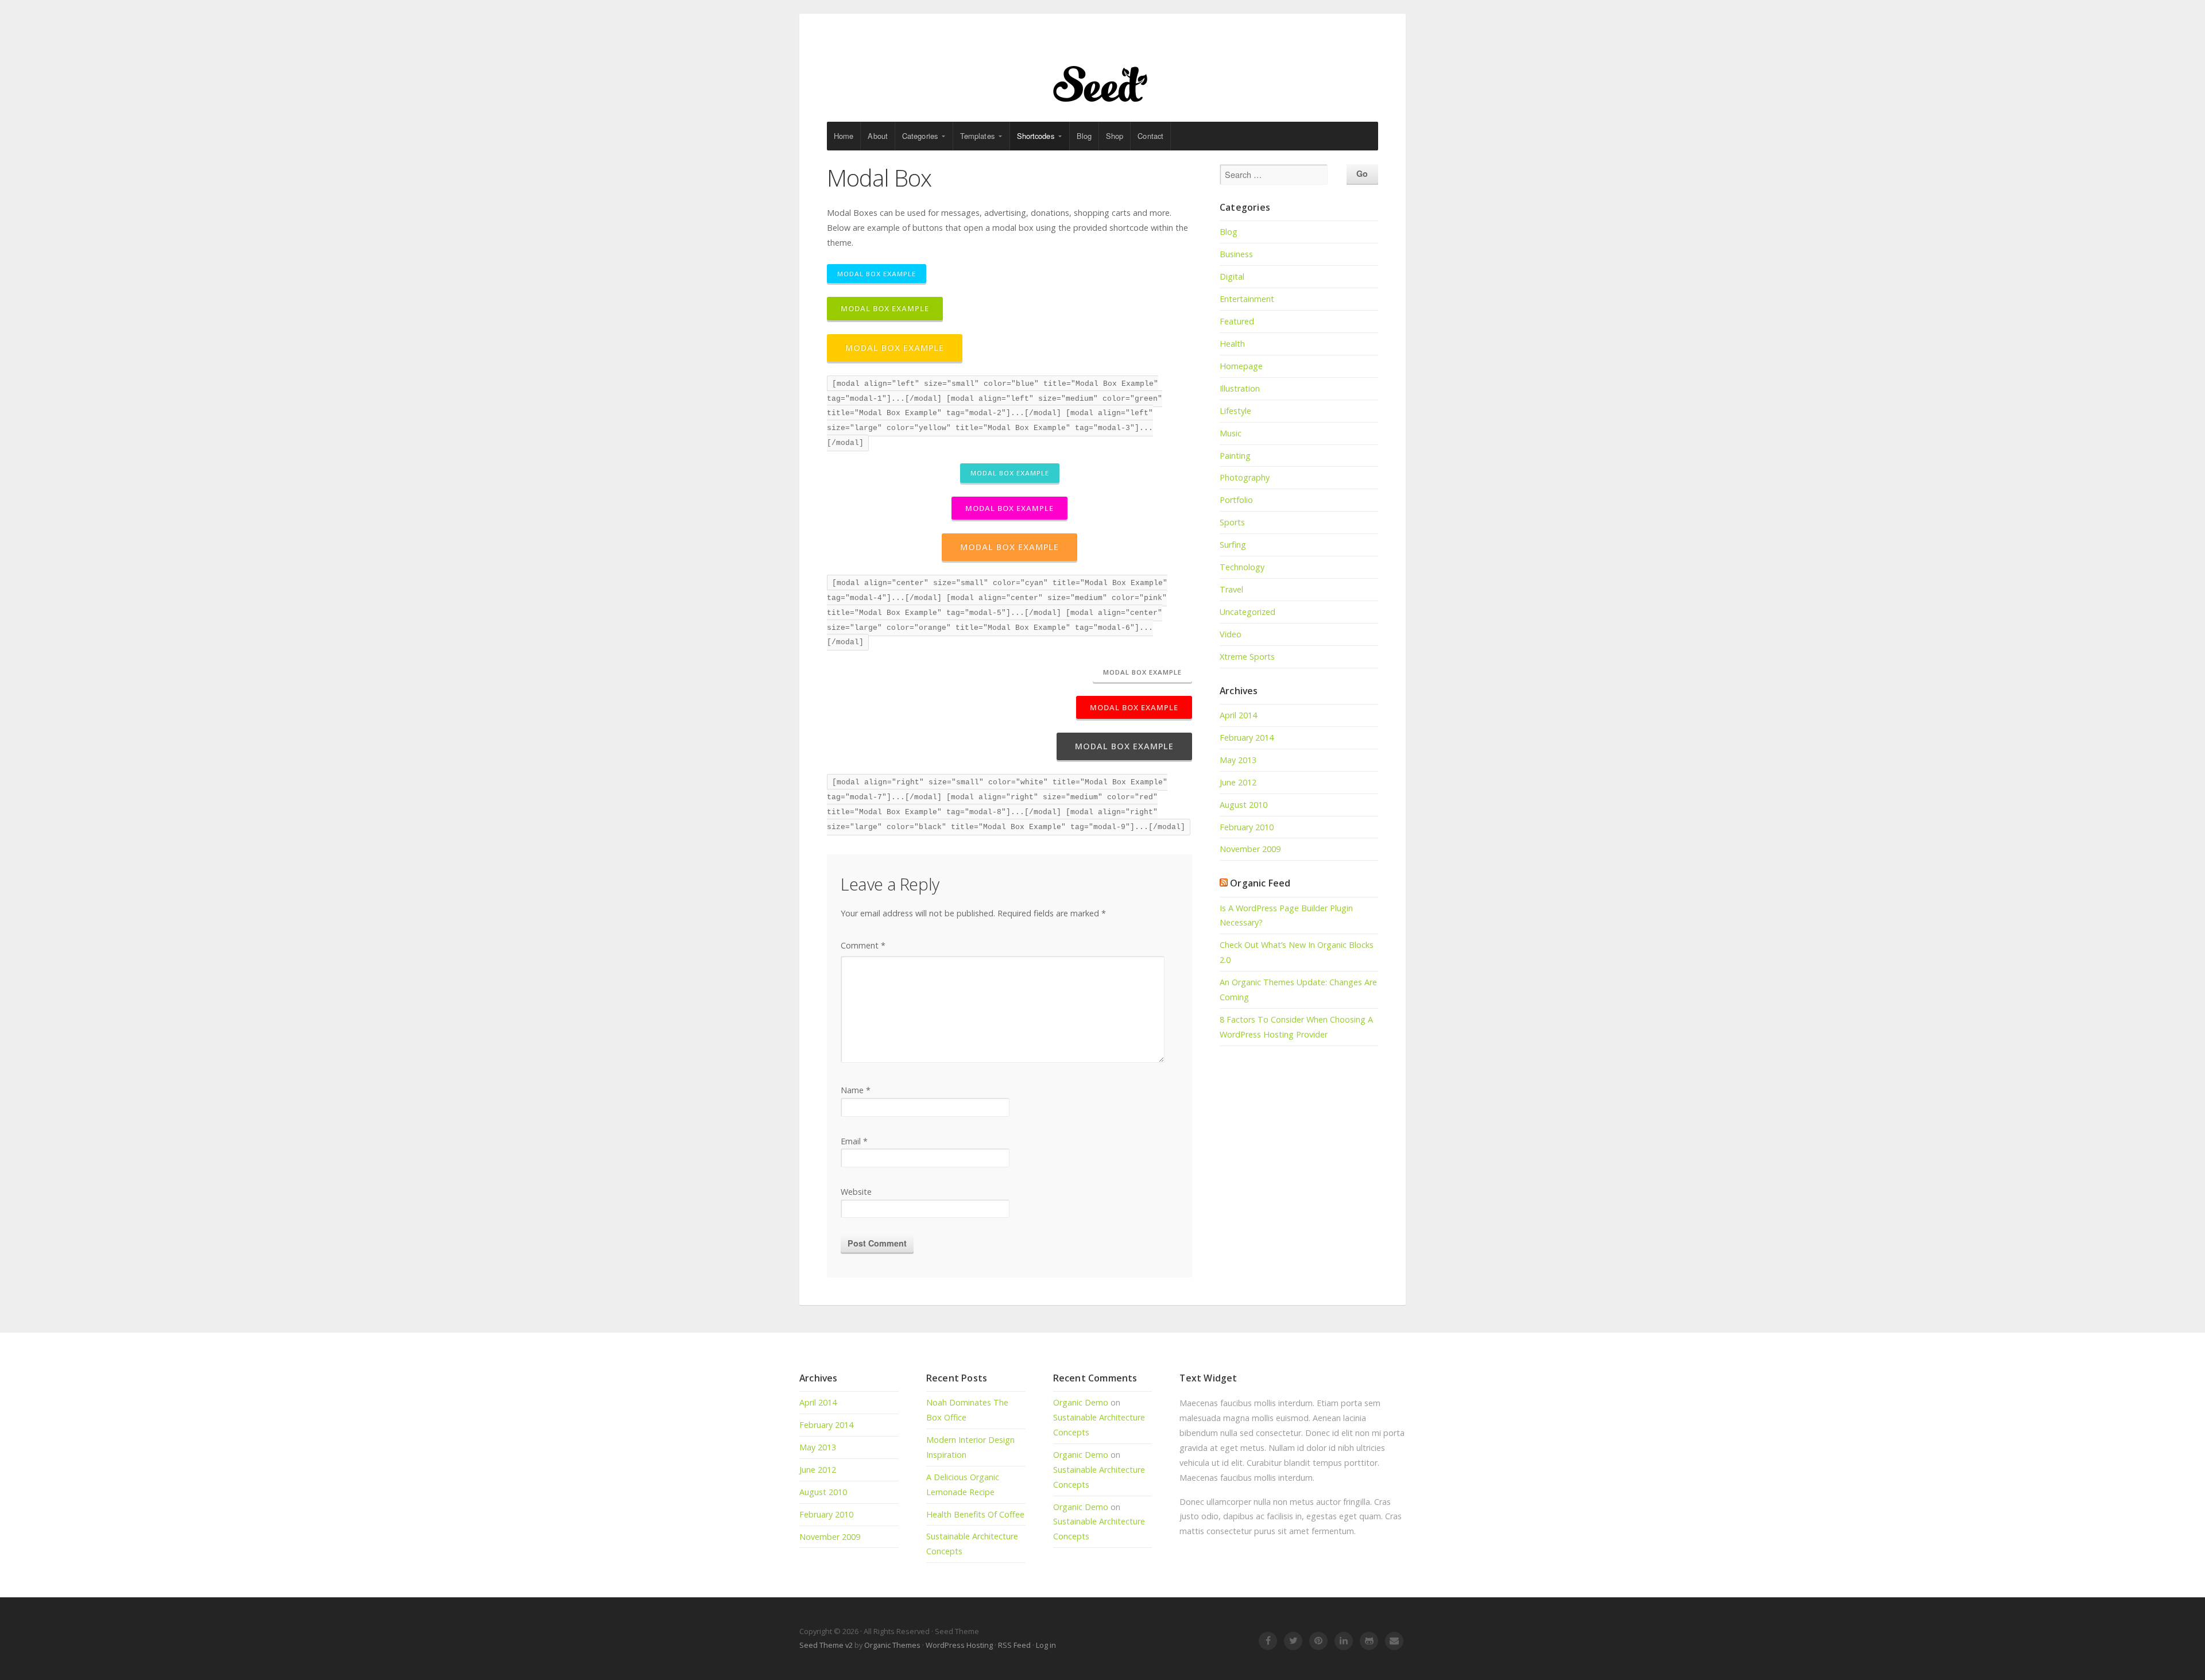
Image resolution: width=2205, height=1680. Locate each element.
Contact (1150, 136)
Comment (863, 945)
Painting (1235, 456)
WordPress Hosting (959, 1645)
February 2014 (1247, 738)
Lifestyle (1235, 411)
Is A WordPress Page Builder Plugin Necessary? (1286, 916)
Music (1231, 433)
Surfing (1233, 545)
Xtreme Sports (1247, 657)
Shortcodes (1036, 136)
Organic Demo (1081, 1402)
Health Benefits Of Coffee (975, 1514)
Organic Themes (892, 1645)
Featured (1237, 321)
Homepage (1241, 366)
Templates (977, 136)
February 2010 (1247, 827)
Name (856, 1090)
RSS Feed (1014, 1645)
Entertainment (1247, 299)
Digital (1232, 276)
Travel (1231, 589)
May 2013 (1238, 760)
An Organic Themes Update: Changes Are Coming (1298, 990)
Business (1236, 254)
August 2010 (1243, 805)
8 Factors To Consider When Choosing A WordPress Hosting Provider (1296, 1027)
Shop (1115, 136)
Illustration (1240, 388)
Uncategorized (1247, 612)
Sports (1232, 522)
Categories (920, 136)
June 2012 (1238, 782)
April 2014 (1238, 715)
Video (1231, 634)
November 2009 (1250, 849)
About (878, 136)
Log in (1046, 1645)
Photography (1245, 477)
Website (856, 1192)
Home (844, 136)
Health (1232, 344)
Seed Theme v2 (826, 1645)
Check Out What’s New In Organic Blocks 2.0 (1297, 952)
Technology (1242, 567)
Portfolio (1236, 500)
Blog (1084, 136)
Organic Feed (1260, 883)
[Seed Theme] (1102, 82)
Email (854, 1141)
